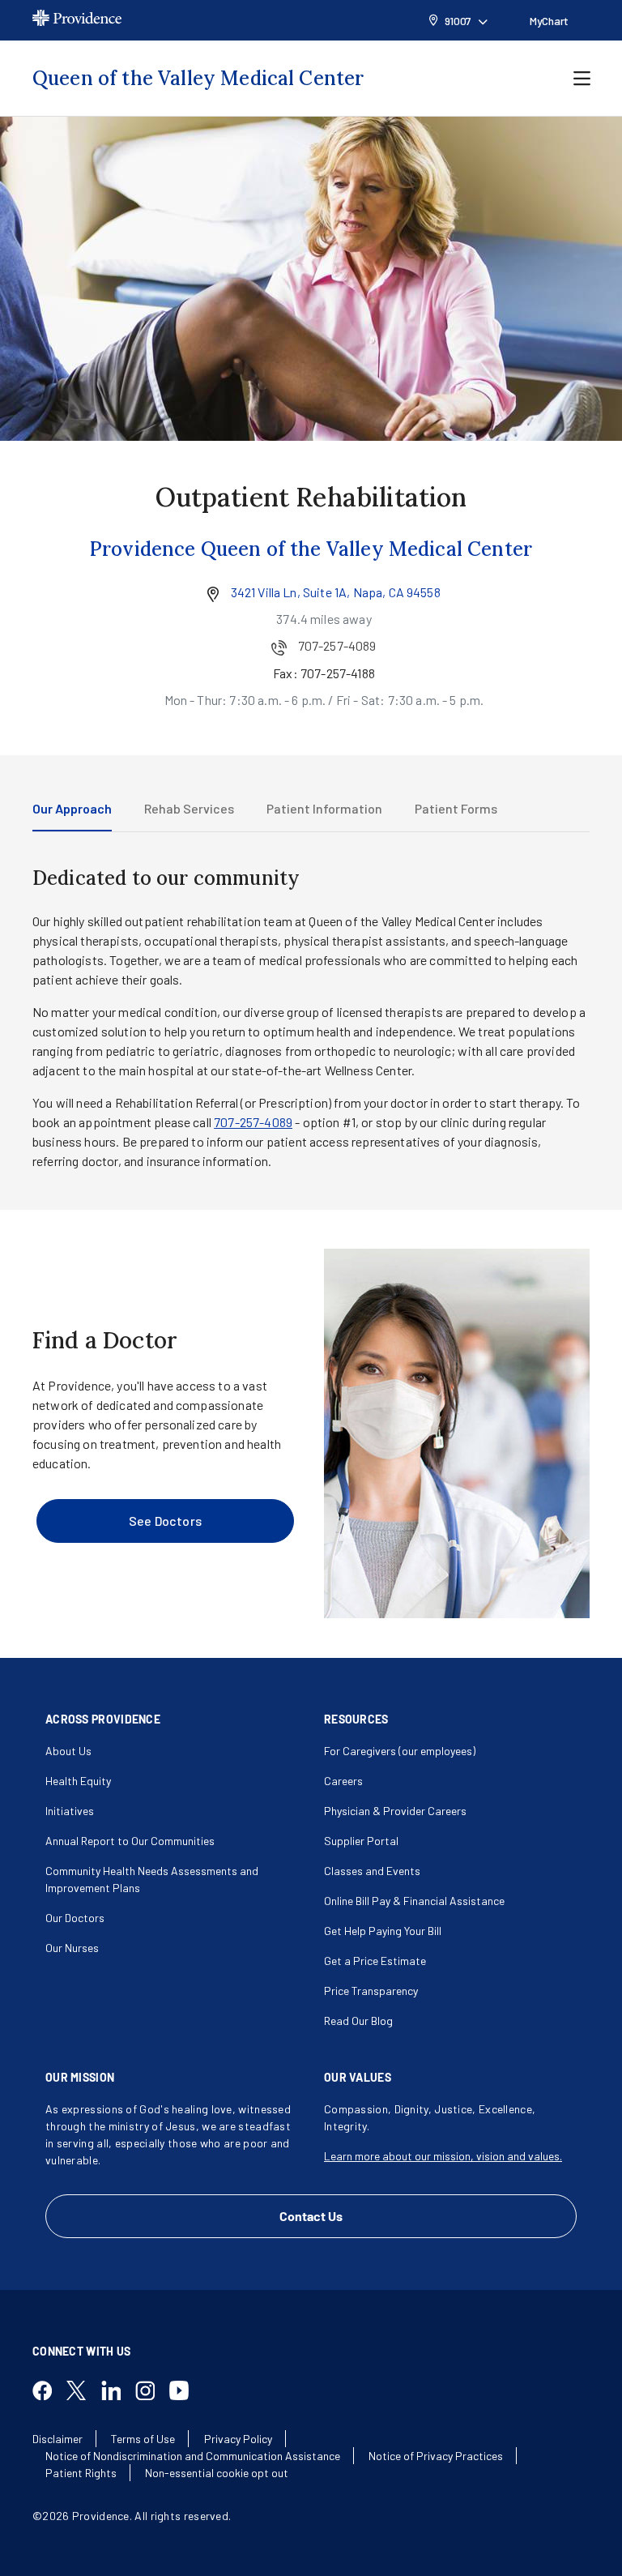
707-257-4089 (253, 1122)
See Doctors (165, 1521)
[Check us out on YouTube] (185, 2392)
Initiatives (70, 1811)
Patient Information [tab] (324, 808)
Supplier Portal (361, 1841)
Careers (343, 1781)
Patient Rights (81, 2473)
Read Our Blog (358, 2021)
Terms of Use (143, 2439)
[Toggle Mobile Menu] (582, 79)
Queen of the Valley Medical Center (198, 78)
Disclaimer (58, 2439)
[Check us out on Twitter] (83, 2392)
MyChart (549, 21)
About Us (68, 1751)
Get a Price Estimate (375, 1961)
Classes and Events (372, 1871)
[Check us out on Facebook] (49, 2392)
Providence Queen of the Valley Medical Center (311, 549)
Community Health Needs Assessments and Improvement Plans (152, 1879)
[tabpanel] (311, 1018)
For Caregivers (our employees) (400, 1751)
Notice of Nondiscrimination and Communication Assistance (193, 2456)
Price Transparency (371, 1991)
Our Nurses (72, 1948)
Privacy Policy (238, 2439)
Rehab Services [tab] (189, 808)
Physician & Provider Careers (395, 1811)
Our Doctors (75, 1918)
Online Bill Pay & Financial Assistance (414, 1901)
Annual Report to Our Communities (130, 1841)
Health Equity (78, 1781)
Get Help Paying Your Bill (383, 1931)
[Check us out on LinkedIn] (117, 2392)
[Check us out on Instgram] (151, 2392)
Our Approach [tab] (72, 808)
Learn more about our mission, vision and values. (443, 2156)
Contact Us (311, 2216)
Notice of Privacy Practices (436, 2456)
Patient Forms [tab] (456, 808)
